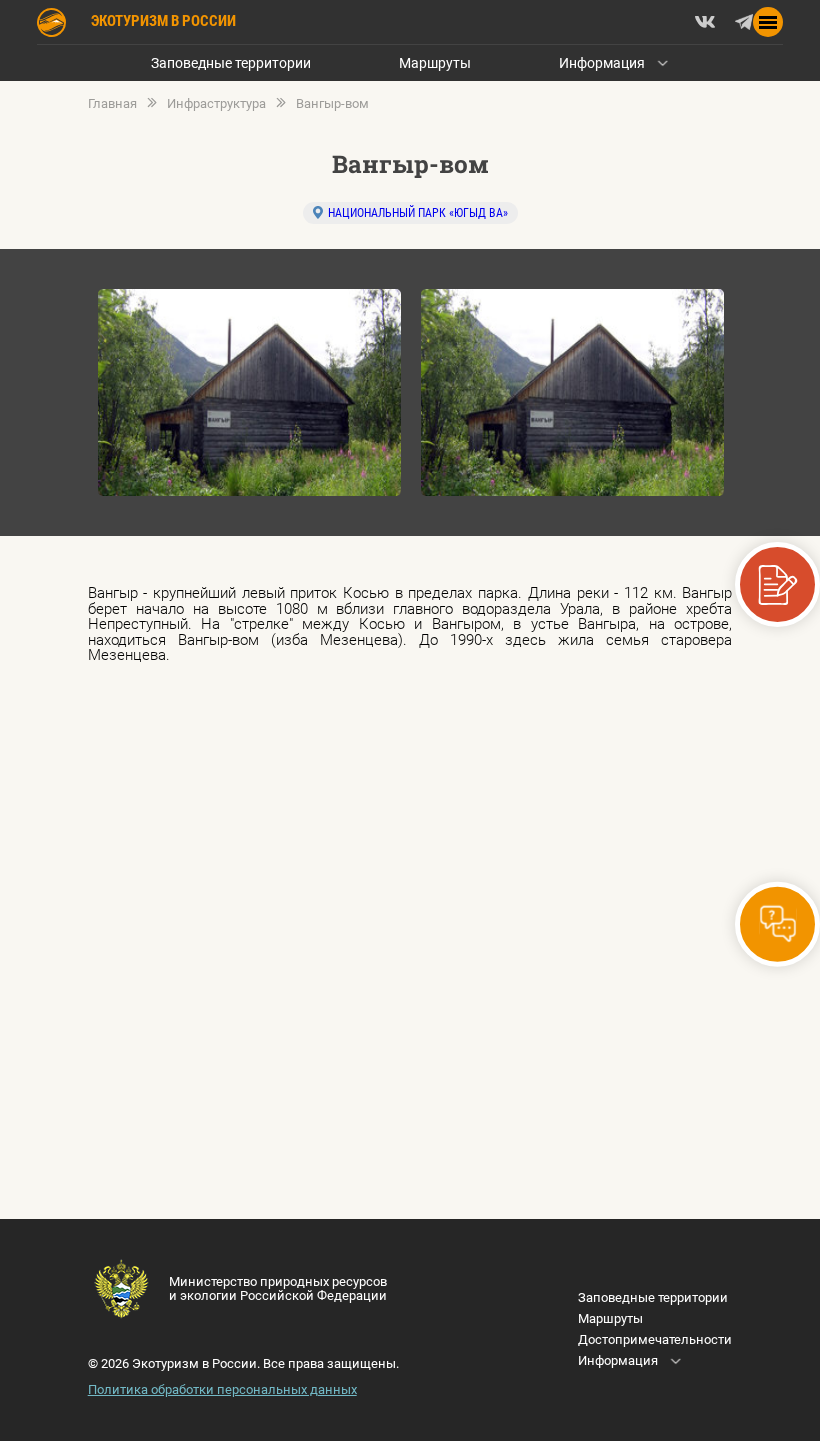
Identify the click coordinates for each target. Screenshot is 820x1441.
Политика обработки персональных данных (222, 1389)
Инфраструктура (216, 104)
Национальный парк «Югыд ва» (418, 213)
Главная (112, 104)
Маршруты (435, 63)
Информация (602, 63)
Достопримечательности (655, 1339)
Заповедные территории (231, 63)
